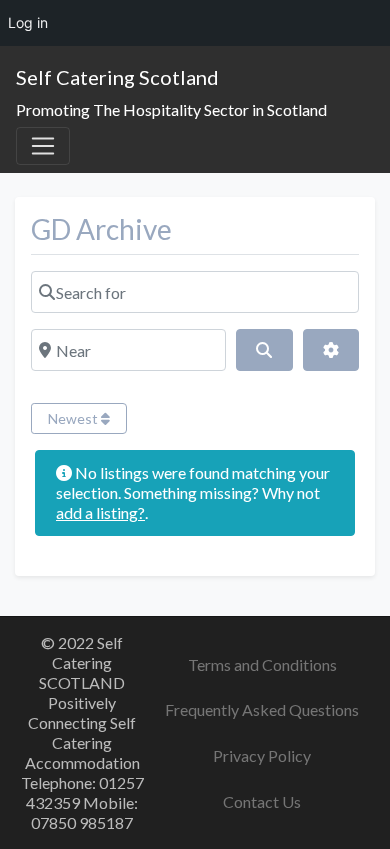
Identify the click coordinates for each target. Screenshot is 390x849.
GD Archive (101, 229)
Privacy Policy (262, 755)
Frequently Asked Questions (262, 709)
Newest (74, 418)
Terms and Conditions (262, 664)
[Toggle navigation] (43, 146)
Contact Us (262, 801)
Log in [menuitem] (28, 22)
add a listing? (100, 512)
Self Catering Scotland (117, 77)
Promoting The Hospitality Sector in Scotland (171, 109)
